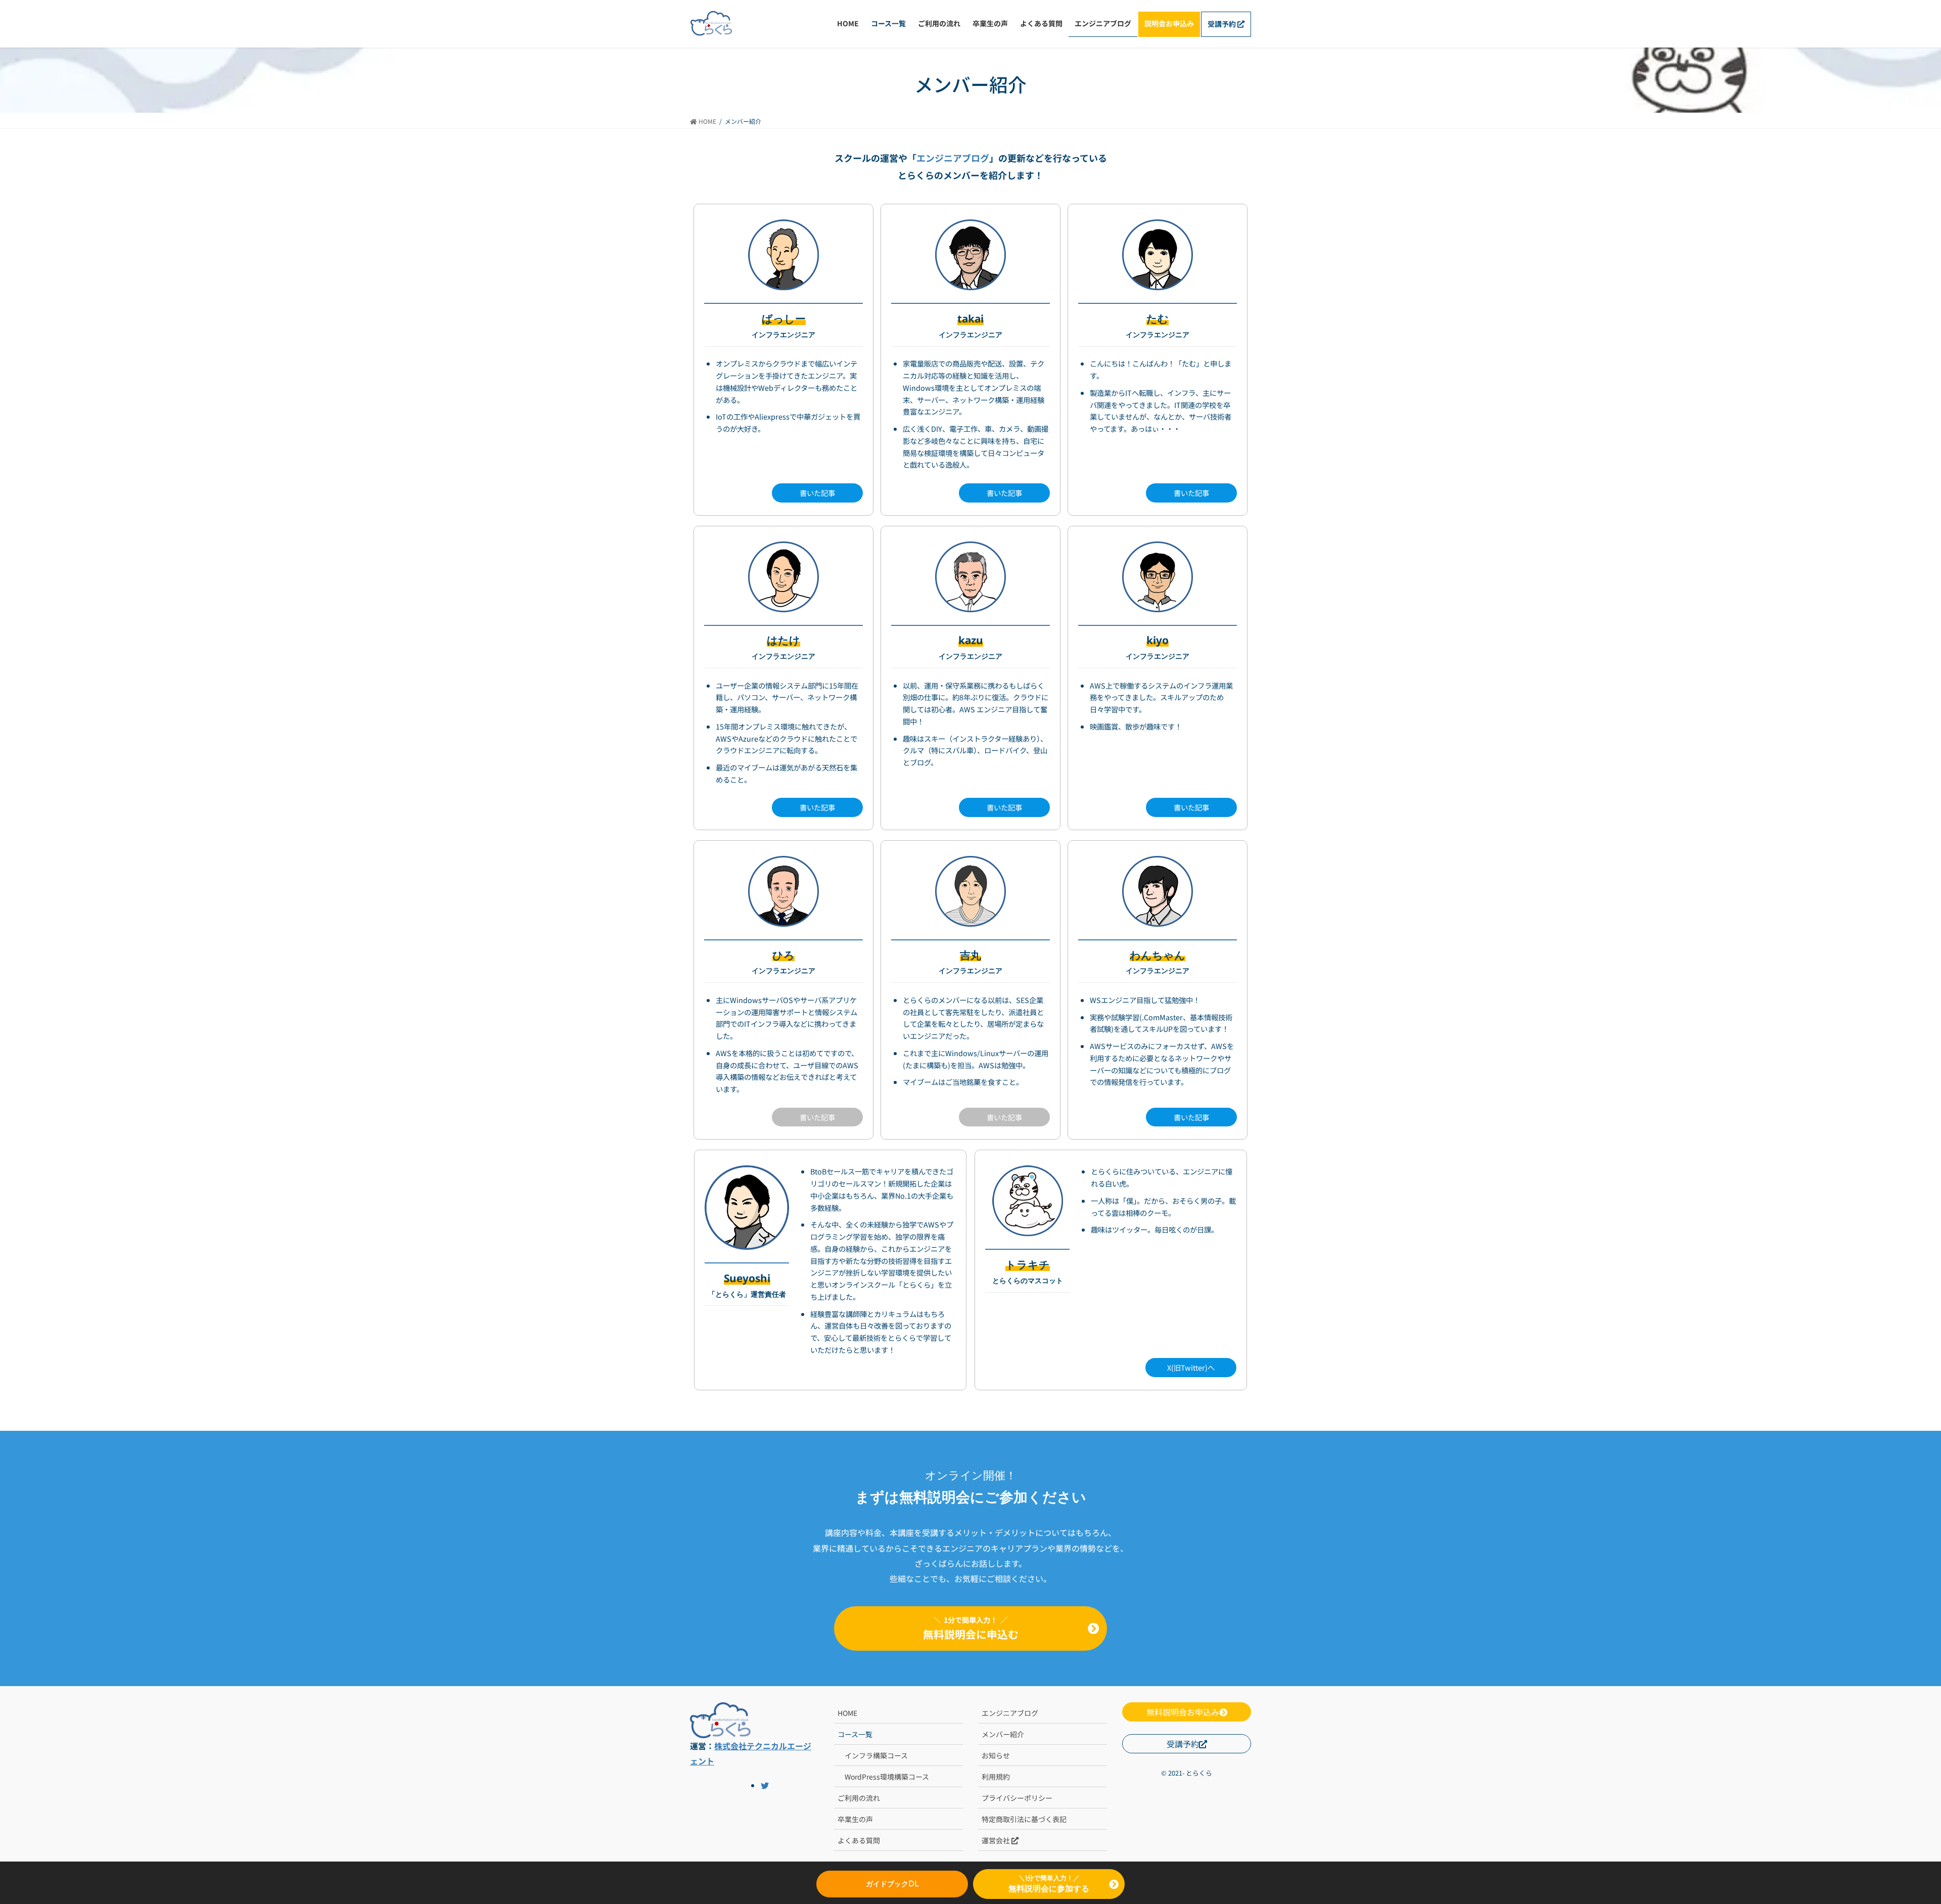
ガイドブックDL (892, 1884)
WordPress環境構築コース (887, 1777)
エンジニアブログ (953, 158)
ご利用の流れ (859, 1798)
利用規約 (996, 1777)
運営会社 (997, 1840)
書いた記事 (817, 493)
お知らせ (996, 1755)
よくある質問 (859, 1840)
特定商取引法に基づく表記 (1024, 1819)
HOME (847, 1713)
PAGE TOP (1873, 1697)
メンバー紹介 (1003, 1734)
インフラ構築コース (876, 1755)
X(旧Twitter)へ (1191, 1367)
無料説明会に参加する (1049, 1889)
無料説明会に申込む (971, 1628)
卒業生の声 (855, 1819)
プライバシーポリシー (1017, 1798)
